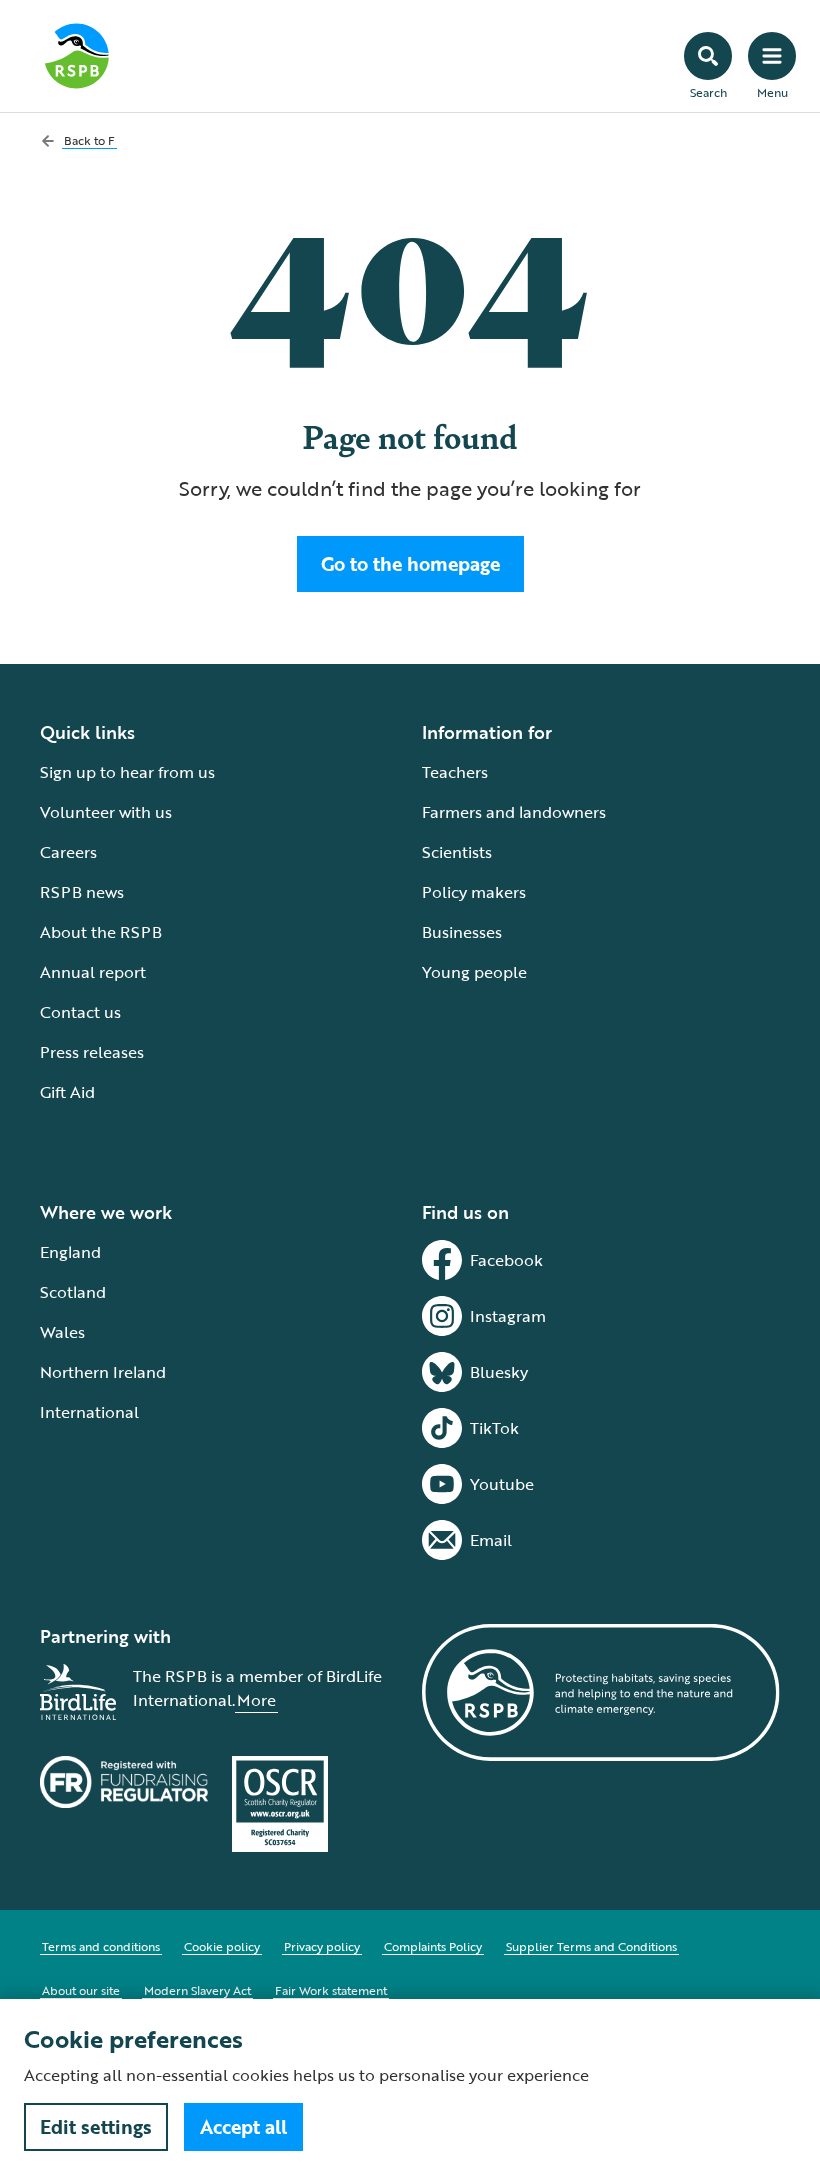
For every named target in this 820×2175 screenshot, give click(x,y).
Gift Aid (67, 1092)
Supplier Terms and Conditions (591, 1946)
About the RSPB (101, 932)
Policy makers (474, 892)
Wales (62, 1332)
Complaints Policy (433, 1946)
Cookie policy (222, 1946)
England (70, 1252)
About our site (81, 1990)
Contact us (80, 1012)
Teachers (455, 772)
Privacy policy (322, 1946)
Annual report (93, 972)
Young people (474, 972)
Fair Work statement (331, 1990)
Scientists (457, 852)
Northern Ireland (103, 1372)
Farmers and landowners (514, 812)
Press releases (92, 1052)
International (89, 1412)
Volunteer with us (106, 812)
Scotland (73, 1292)
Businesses (462, 932)
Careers (68, 852)
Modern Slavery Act (197, 1990)
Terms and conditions (101, 1946)
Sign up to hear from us (127, 772)
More (256, 1700)
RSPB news (82, 892)
